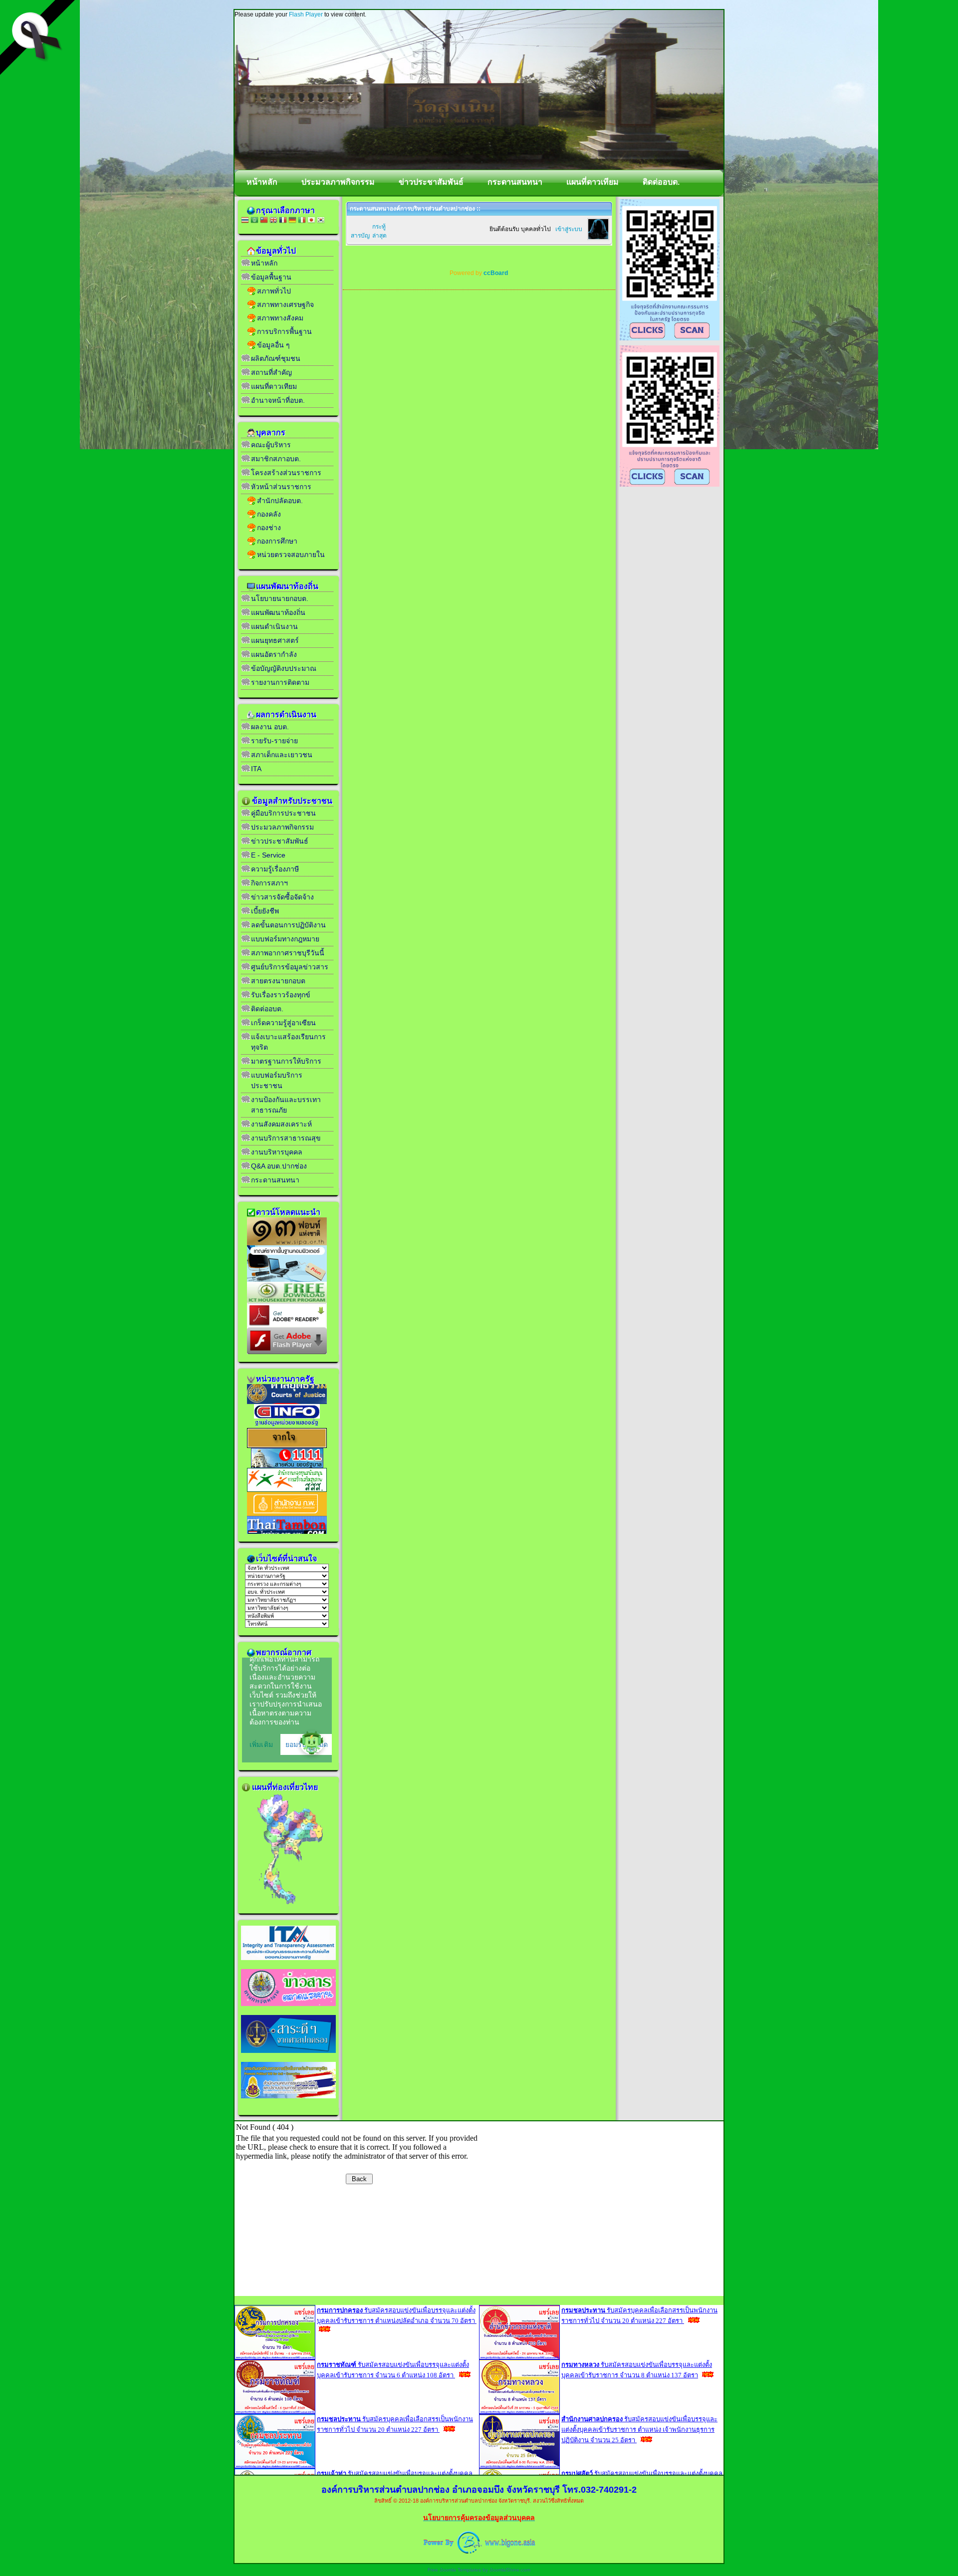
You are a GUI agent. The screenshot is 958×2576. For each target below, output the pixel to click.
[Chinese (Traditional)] (264, 221)
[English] (273, 221)
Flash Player (306, 14)
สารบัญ (360, 236)
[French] (283, 221)
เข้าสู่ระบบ (569, 229)
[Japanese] (311, 221)
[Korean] (321, 221)
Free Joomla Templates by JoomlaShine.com (479, 2570)
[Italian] (302, 221)
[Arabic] (254, 221)
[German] (292, 221)
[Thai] (245, 221)
